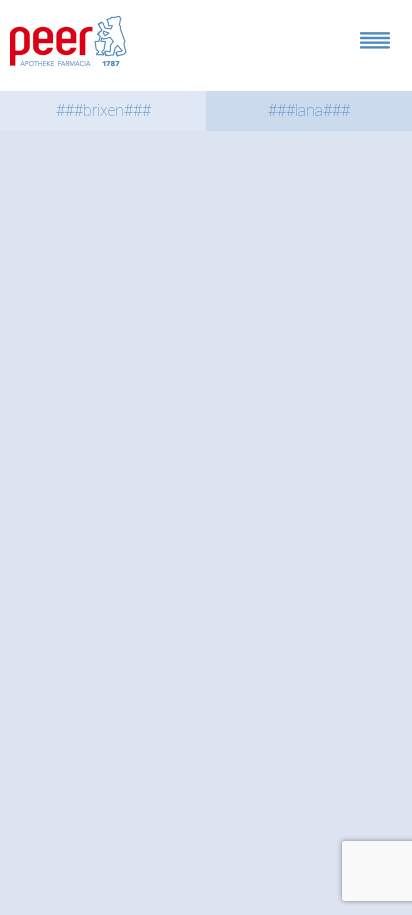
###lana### (309, 110)
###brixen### (103, 110)
